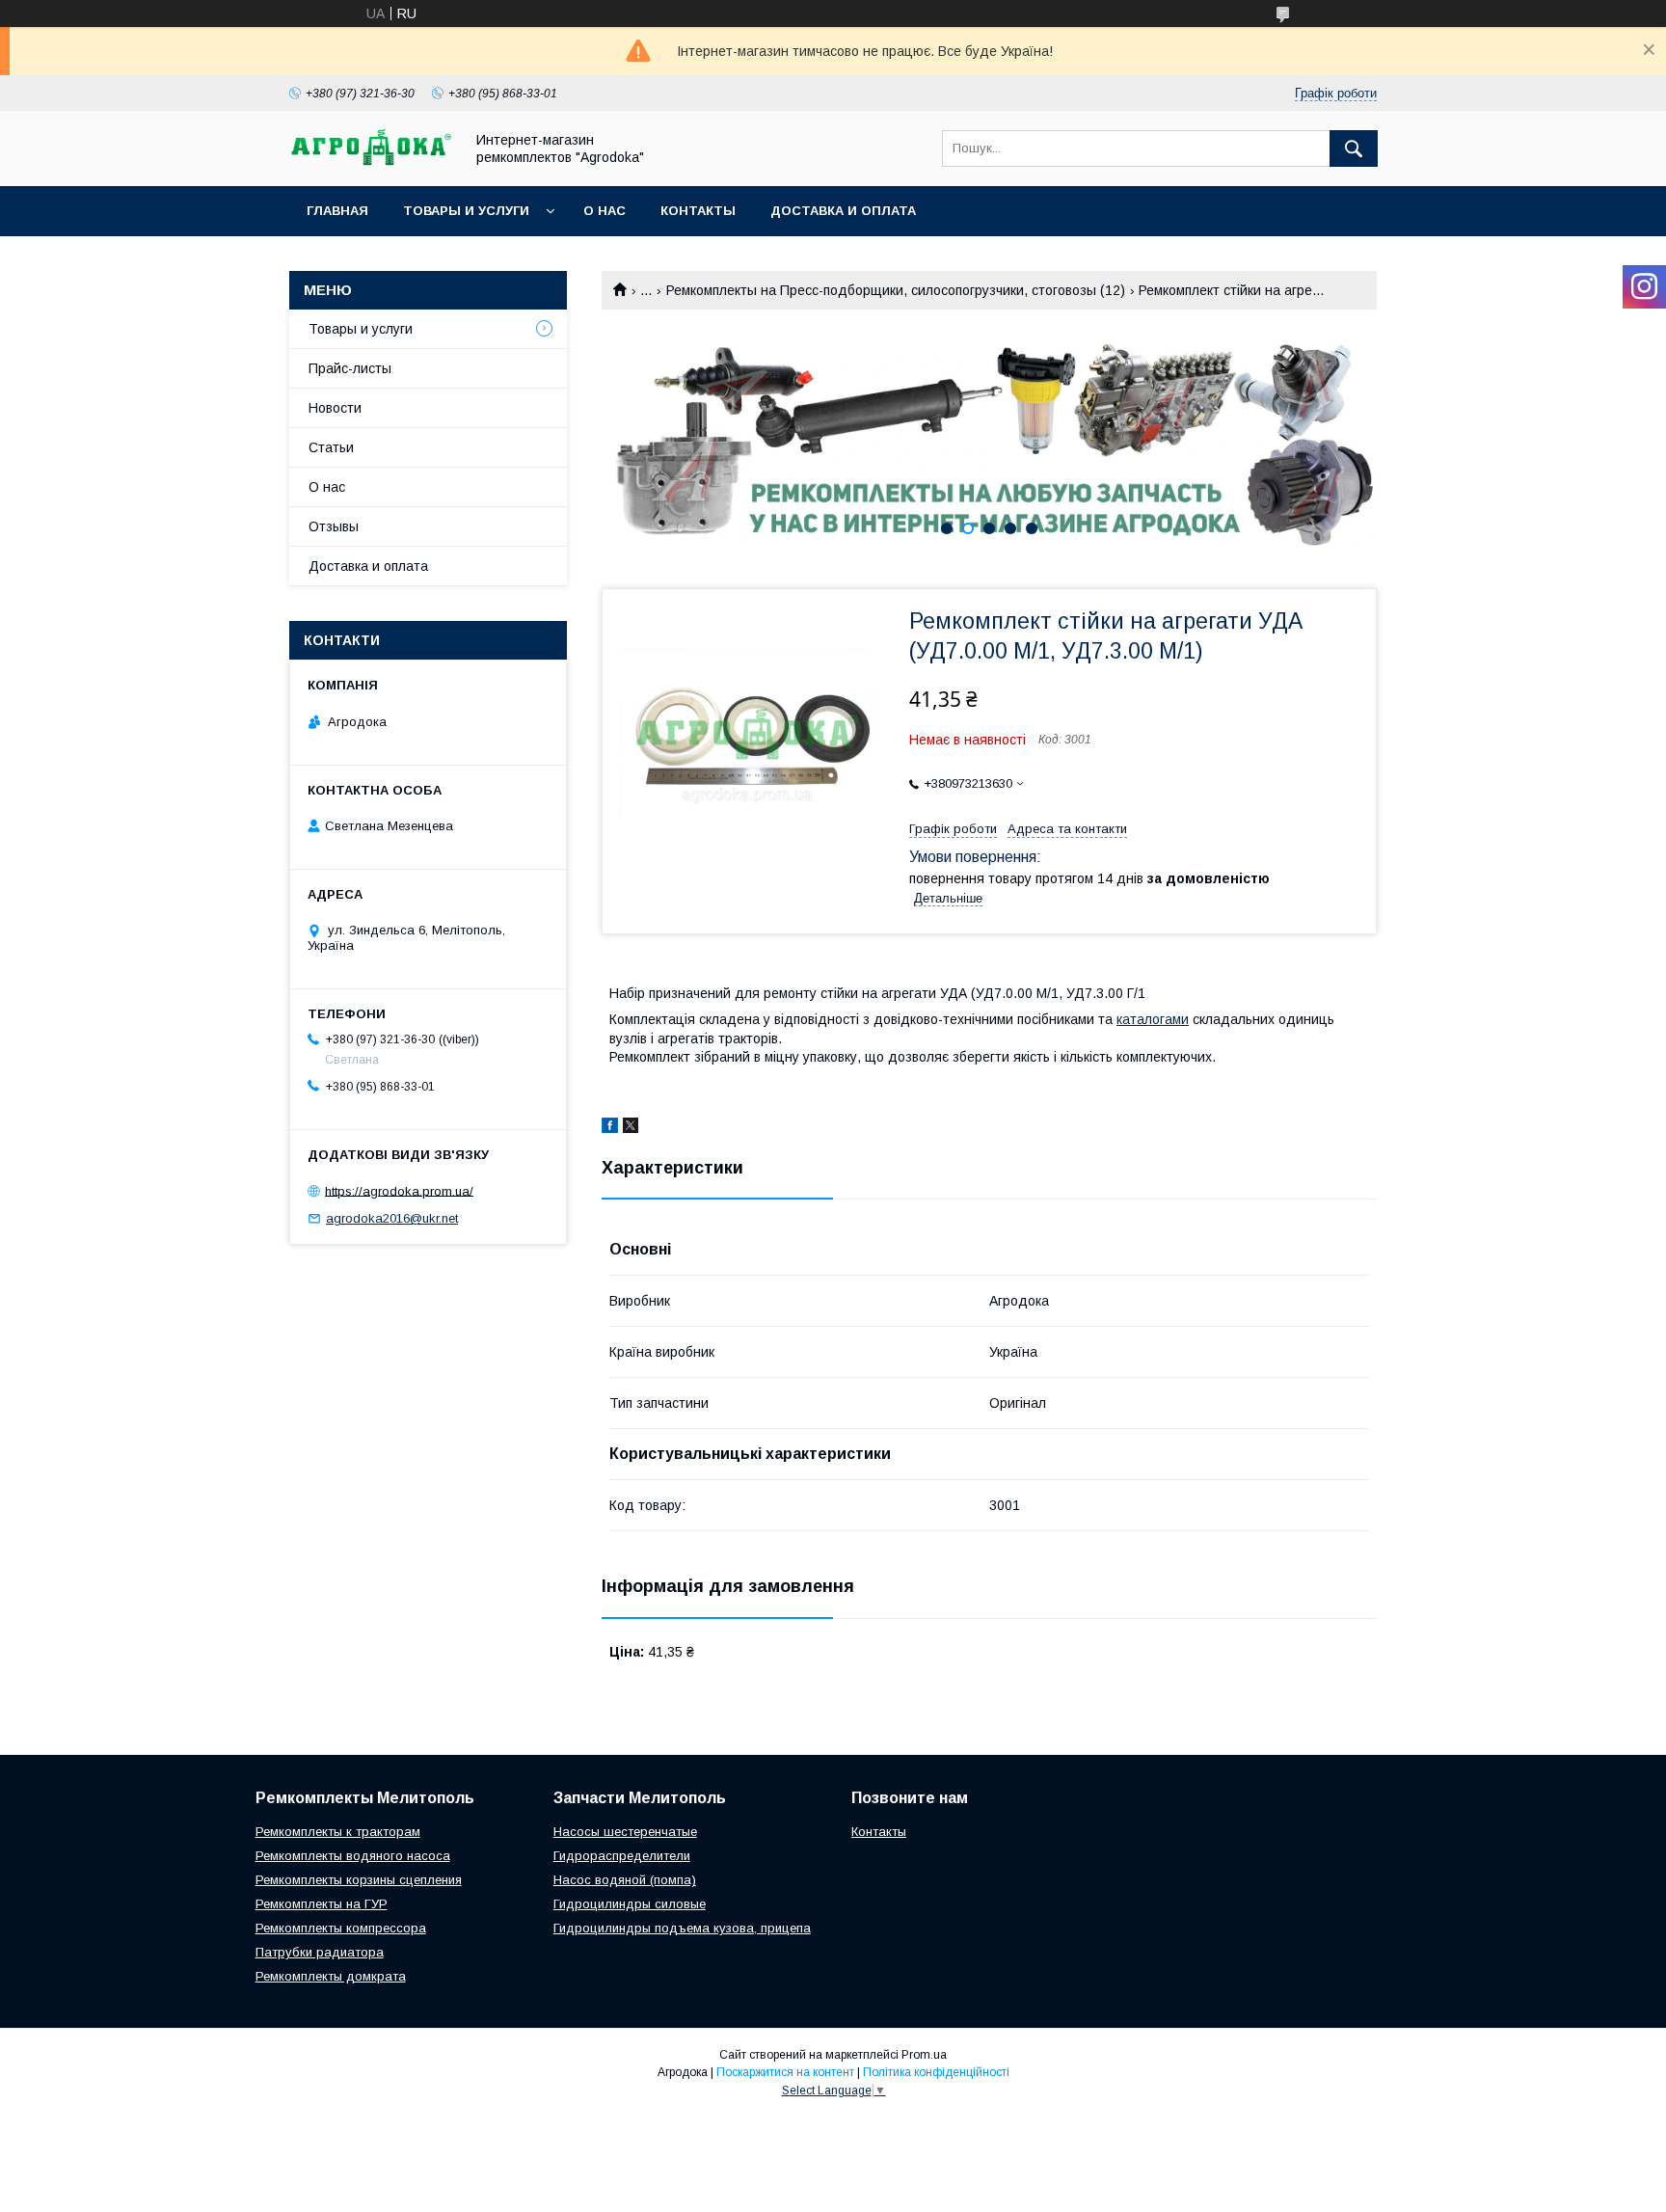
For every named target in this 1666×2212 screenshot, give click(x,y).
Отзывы (334, 526)
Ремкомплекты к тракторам (338, 1832)
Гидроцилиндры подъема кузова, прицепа (682, 1928)
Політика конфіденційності (936, 2072)
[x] (631, 1128)
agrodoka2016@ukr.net (392, 1218)
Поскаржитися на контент (785, 2072)
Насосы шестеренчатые (625, 1832)
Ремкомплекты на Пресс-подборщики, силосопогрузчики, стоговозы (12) (896, 290)
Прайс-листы (350, 368)
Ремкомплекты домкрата (331, 1976)
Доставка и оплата (843, 211)
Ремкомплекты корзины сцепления (359, 1880)
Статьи (331, 447)
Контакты (698, 211)
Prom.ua (924, 2055)
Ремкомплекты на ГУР (322, 1904)
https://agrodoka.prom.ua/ (399, 1190)
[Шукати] (1354, 148)
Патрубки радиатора (320, 1952)
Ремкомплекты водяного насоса (353, 1856)
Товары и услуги (466, 211)
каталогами (1153, 1019)
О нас (605, 211)
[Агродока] (371, 161)
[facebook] (610, 1128)
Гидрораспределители (622, 1856)
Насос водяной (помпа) (625, 1880)
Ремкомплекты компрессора (341, 1928)
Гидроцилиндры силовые (630, 1904)
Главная (337, 211)
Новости (335, 408)
